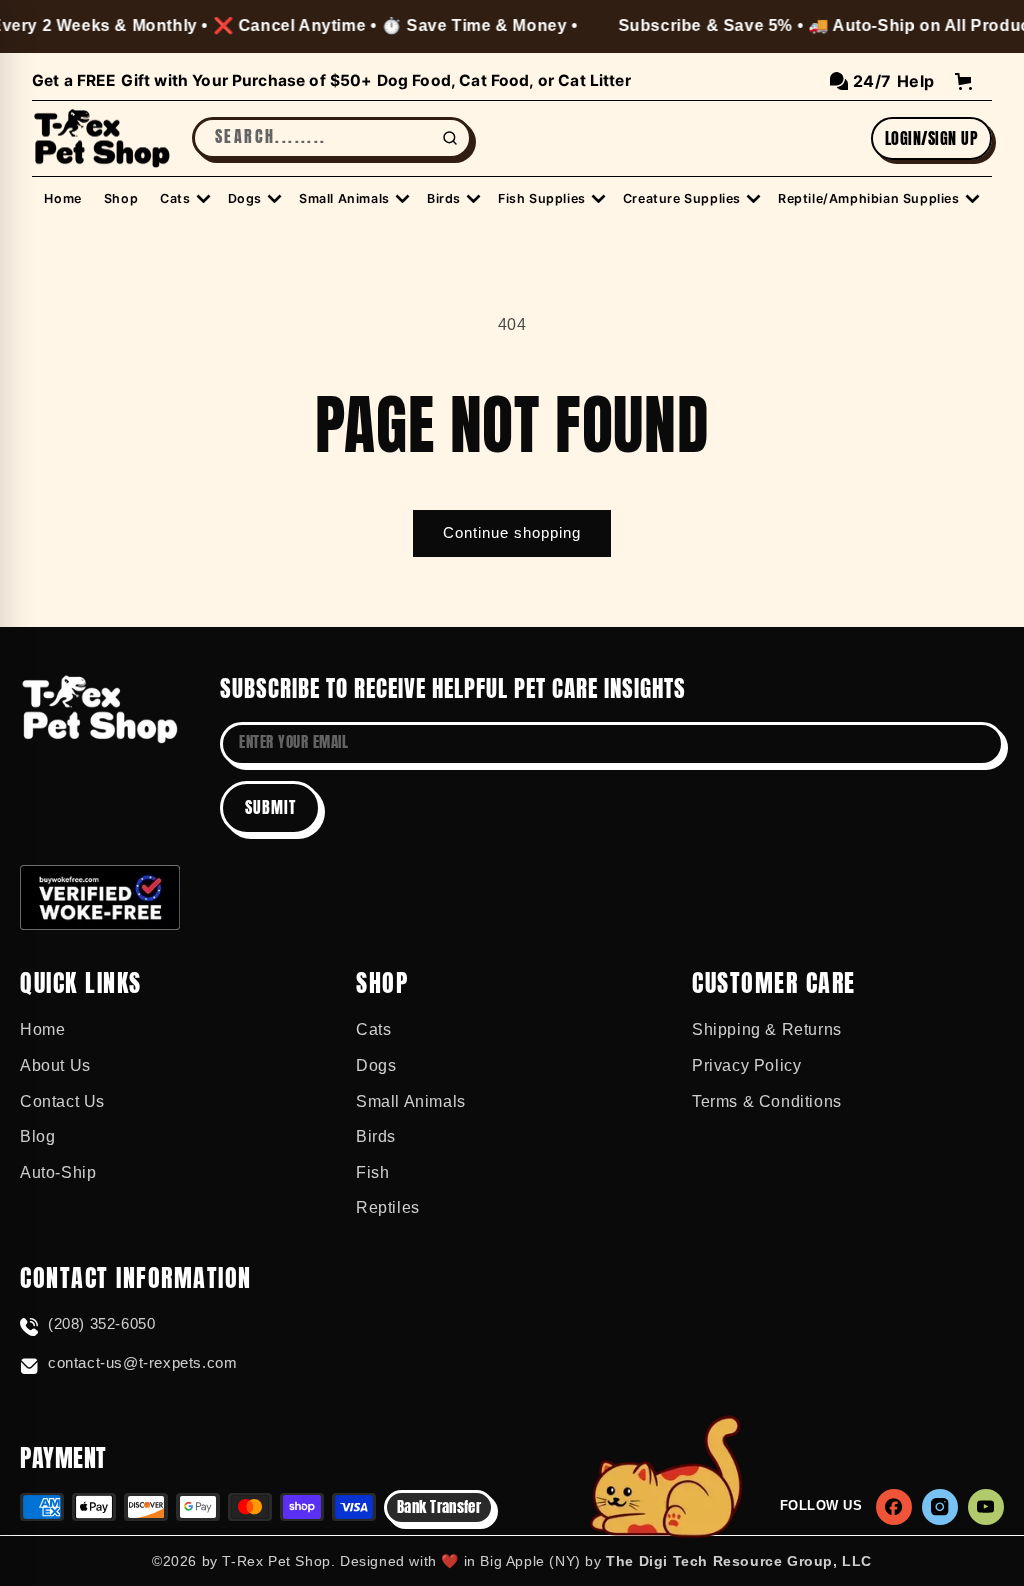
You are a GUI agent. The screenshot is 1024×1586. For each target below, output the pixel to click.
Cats (373, 1029)
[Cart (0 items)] (963, 81)
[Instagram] (940, 1507)
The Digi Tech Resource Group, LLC (739, 1561)
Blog (37, 1136)
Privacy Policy (746, 1065)
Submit (270, 807)
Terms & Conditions (767, 1101)
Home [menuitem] (62, 198)
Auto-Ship (58, 1172)
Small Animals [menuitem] (344, 198)
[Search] (450, 138)
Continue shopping (512, 532)
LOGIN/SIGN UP (931, 138)
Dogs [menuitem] (245, 198)
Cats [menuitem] (175, 198)
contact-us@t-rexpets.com (142, 1362)
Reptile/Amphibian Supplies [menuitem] (869, 198)
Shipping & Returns (767, 1029)
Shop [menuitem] (121, 198)
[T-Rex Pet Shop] (100, 709)
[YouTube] (986, 1507)
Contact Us (62, 1101)
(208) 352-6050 (101, 1323)
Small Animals (411, 1101)
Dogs (376, 1065)
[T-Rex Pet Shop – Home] (102, 139)
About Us (55, 1065)
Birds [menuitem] (444, 198)
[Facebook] (894, 1507)
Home (42, 1029)
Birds (376, 1136)
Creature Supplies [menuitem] (682, 198)
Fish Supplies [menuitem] (542, 198)
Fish (372, 1172)
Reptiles (388, 1207)
